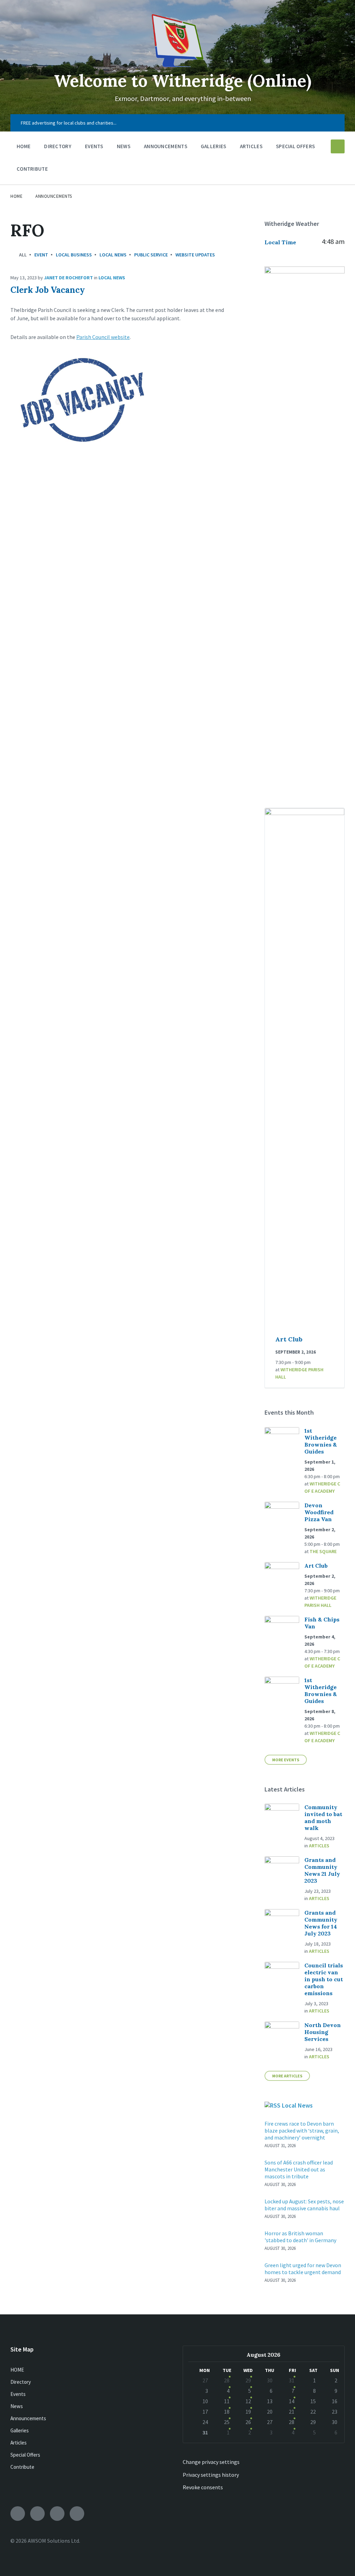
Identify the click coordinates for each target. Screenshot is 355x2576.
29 (248, 2380)
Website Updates (195, 255)
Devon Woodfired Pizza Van (319, 1512)
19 (248, 2412)
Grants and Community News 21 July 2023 (322, 1870)
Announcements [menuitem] (166, 146)
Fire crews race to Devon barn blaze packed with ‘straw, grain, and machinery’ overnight (302, 2130)
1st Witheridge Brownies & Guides (321, 1441)
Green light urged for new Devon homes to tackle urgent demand (303, 2269)
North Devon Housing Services (323, 2032)
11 (227, 2401)
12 (248, 2401)
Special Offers (25, 2455)
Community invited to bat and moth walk (323, 1817)
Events (18, 2394)
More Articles (287, 2076)
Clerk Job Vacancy (48, 290)
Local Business (74, 255)
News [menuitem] (124, 146)
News (17, 2406)
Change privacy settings (211, 2462)
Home (16, 196)
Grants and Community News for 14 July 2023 (321, 1923)
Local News (113, 255)
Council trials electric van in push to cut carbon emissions (324, 1979)
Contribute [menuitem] (32, 169)
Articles (319, 1846)
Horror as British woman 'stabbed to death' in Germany (300, 2237)
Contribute (22, 2467)
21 (292, 2412)
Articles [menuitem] (251, 146)
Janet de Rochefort (68, 278)
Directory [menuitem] (58, 146)
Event (41, 255)
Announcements (54, 196)
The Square (323, 1551)
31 (292, 2380)
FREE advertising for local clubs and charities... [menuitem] (69, 123)
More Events (286, 1760)
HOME (17, 2370)
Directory (21, 2382)
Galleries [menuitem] (214, 146)
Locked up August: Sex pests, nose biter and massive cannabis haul (304, 2205)
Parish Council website (103, 337)
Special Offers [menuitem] (295, 146)
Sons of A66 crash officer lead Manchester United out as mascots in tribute (299, 2169)
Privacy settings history (211, 2475)
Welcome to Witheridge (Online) (183, 81)
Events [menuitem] (94, 146)
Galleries (20, 2430)
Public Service (151, 255)
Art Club (289, 1339)
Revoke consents (203, 2487)
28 (227, 2380)
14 (292, 2401)
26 (248, 2422)
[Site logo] (177, 65)
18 (227, 2412)
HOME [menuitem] (24, 146)
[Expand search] (338, 146)
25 (227, 2422)
